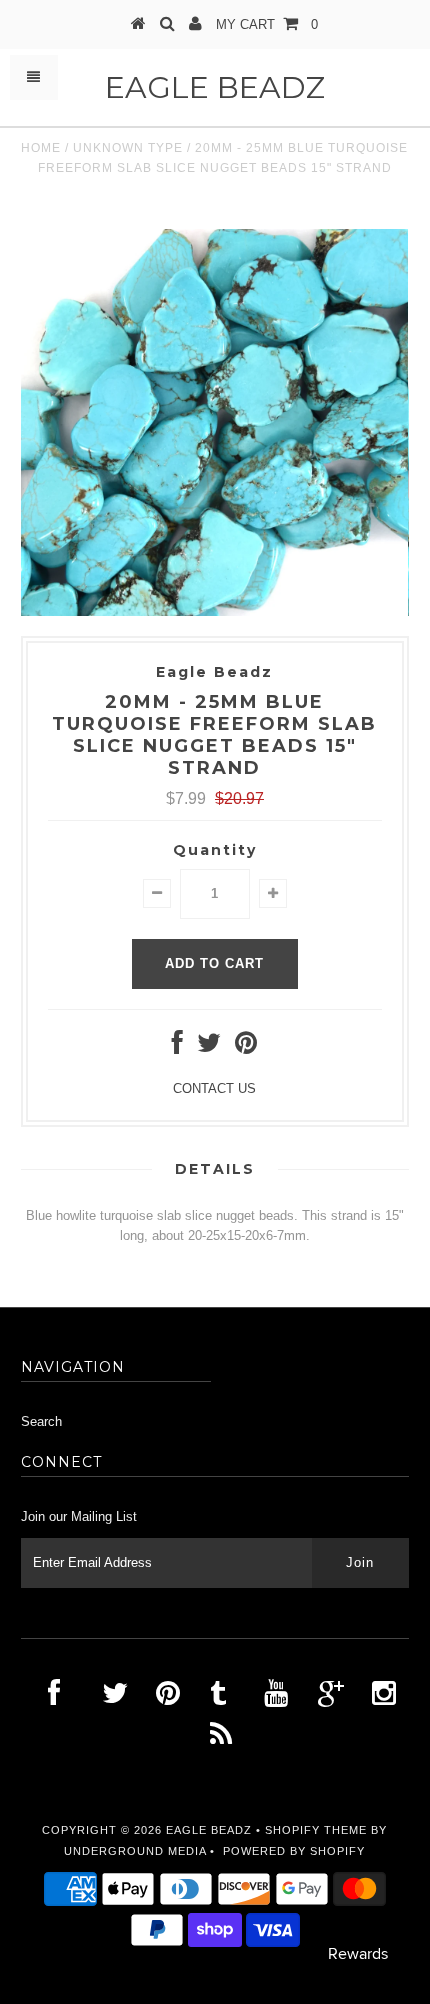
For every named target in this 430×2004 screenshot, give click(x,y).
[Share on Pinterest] (246, 1047)
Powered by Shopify (294, 1851)
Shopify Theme (316, 1830)
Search (41, 1421)
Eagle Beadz (215, 87)
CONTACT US (214, 1088)
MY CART (267, 24)
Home (41, 148)
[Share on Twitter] (209, 1047)
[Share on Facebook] (177, 1047)
